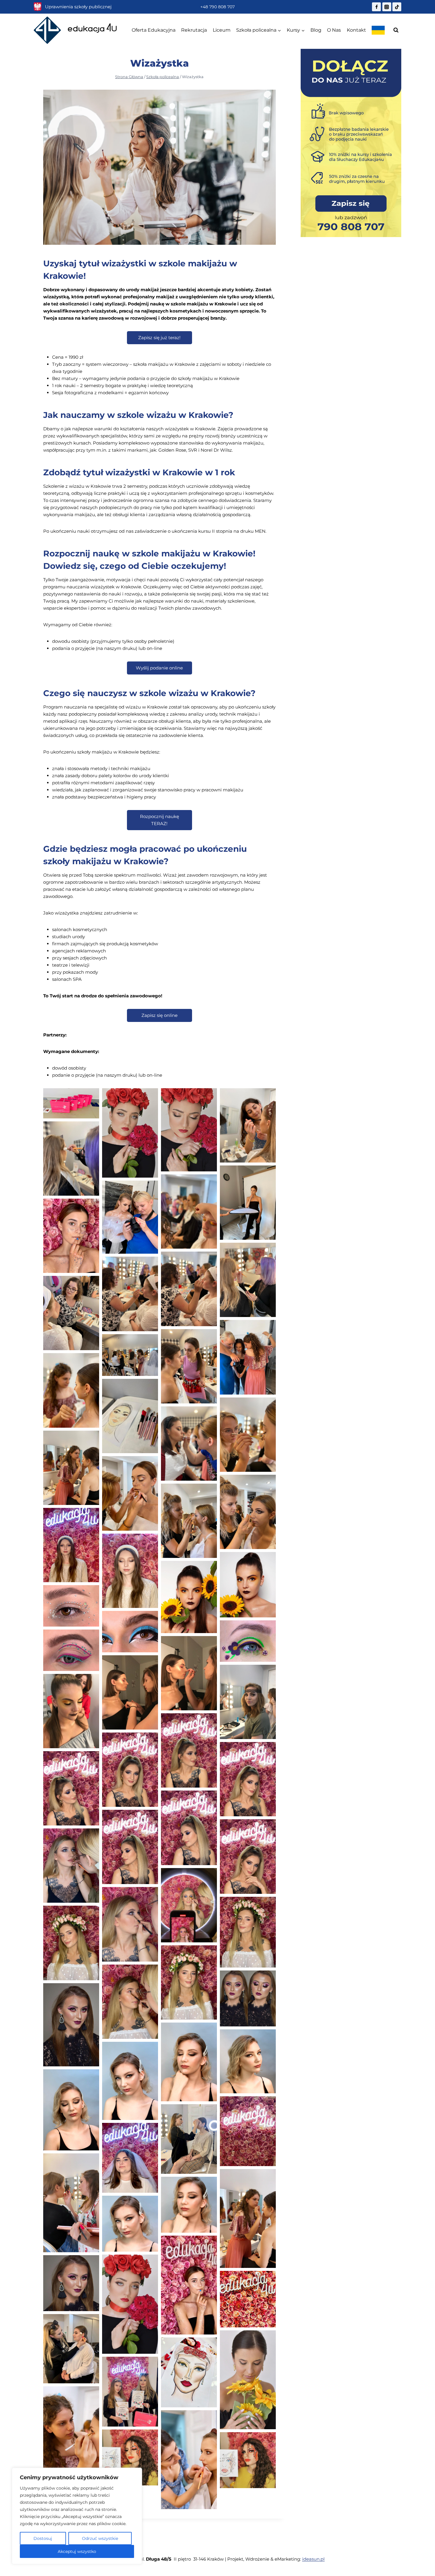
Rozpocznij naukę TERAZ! (159, 820)
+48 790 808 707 (217, 7)
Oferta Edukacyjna (154, 30)
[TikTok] (397, 7)
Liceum (222, 30)
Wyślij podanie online (159, 668)
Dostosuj (43, 2538)
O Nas (334, 30)
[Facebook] (376, 7)
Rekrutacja (194, 30)
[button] (71, 1103)
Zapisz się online (159, 1015)
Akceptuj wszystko (77, 2551)
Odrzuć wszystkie (100, 2538)
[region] (77, 2516)
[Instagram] (387, 7)
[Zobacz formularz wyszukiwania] (396, 30)
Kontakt (356, 30)
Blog (316, 30)
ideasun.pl (313, 2559)
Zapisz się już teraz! (159, 338)
